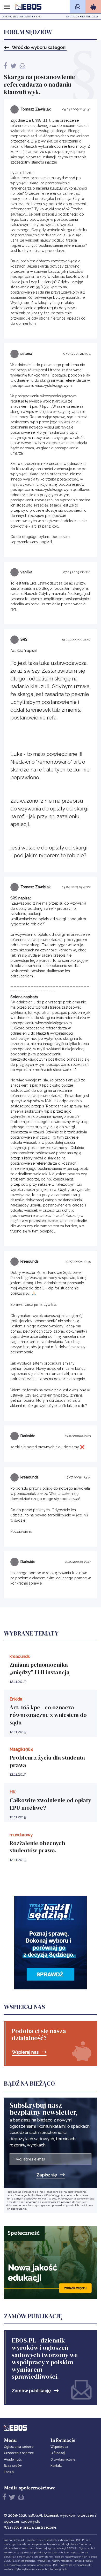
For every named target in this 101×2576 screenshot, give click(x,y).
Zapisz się (47, 2175)
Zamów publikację (31, 2391)
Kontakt (56, 2466)
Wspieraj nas (25, 2052)
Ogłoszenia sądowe (19, 2447)
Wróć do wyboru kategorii (39, 47)
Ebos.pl (9, 2472)
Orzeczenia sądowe (19, 2453)
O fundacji (58, 2453)
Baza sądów (13, 2466)
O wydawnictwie (63, 2460)
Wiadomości (13, 2460)
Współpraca (59, 2447)
